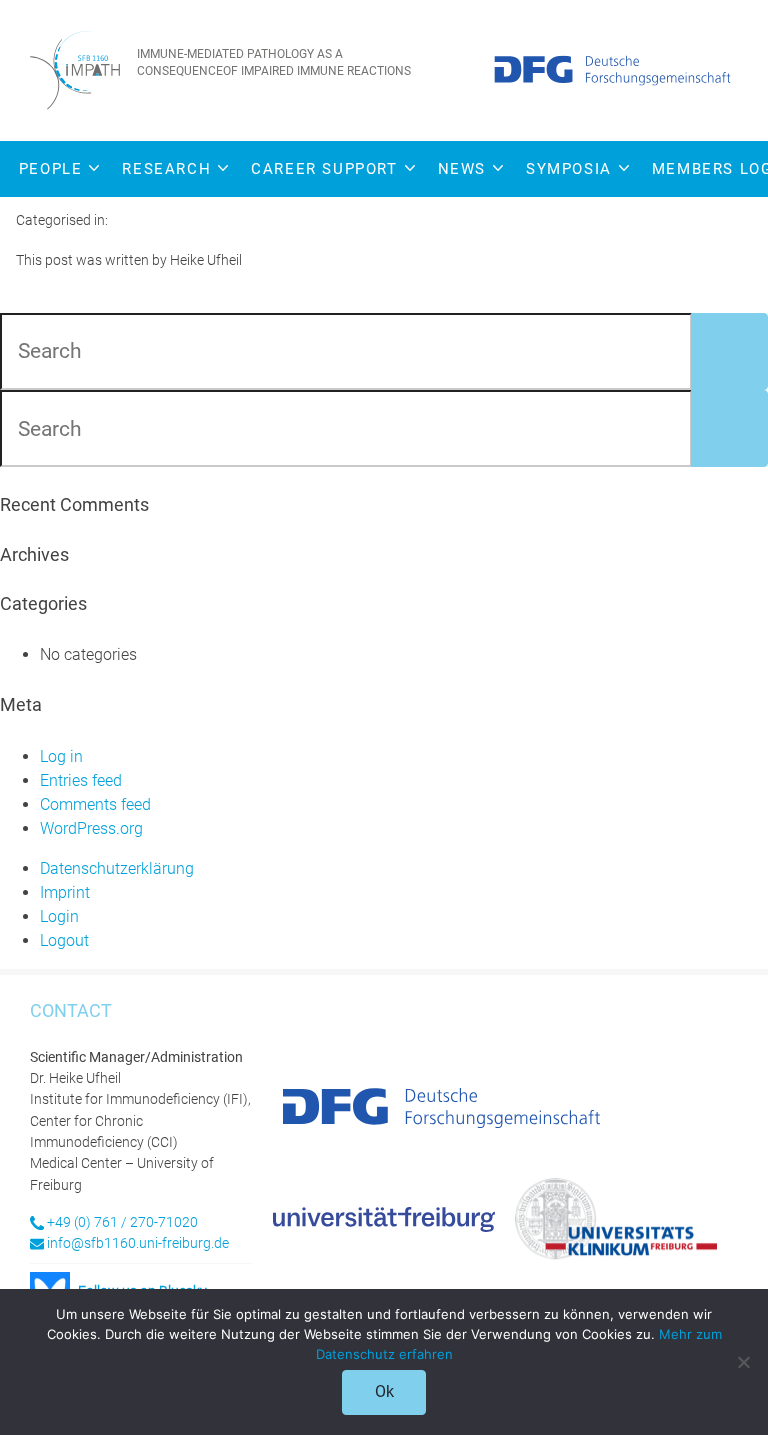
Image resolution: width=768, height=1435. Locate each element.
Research (166, 169)
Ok (384, 1391)
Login (59, 916)
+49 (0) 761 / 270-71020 (122, 1222)
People (51, 169)
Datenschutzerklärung (117, 868)
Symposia (569, 169)
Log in (61, 756)
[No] (743, 1362)
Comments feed (95, 804)
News (462, 169)
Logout (64, 940)
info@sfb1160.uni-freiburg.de (138, 1243)
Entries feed (81, 780)
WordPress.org (91, 828)
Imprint (65, 892)
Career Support (324, 169)
